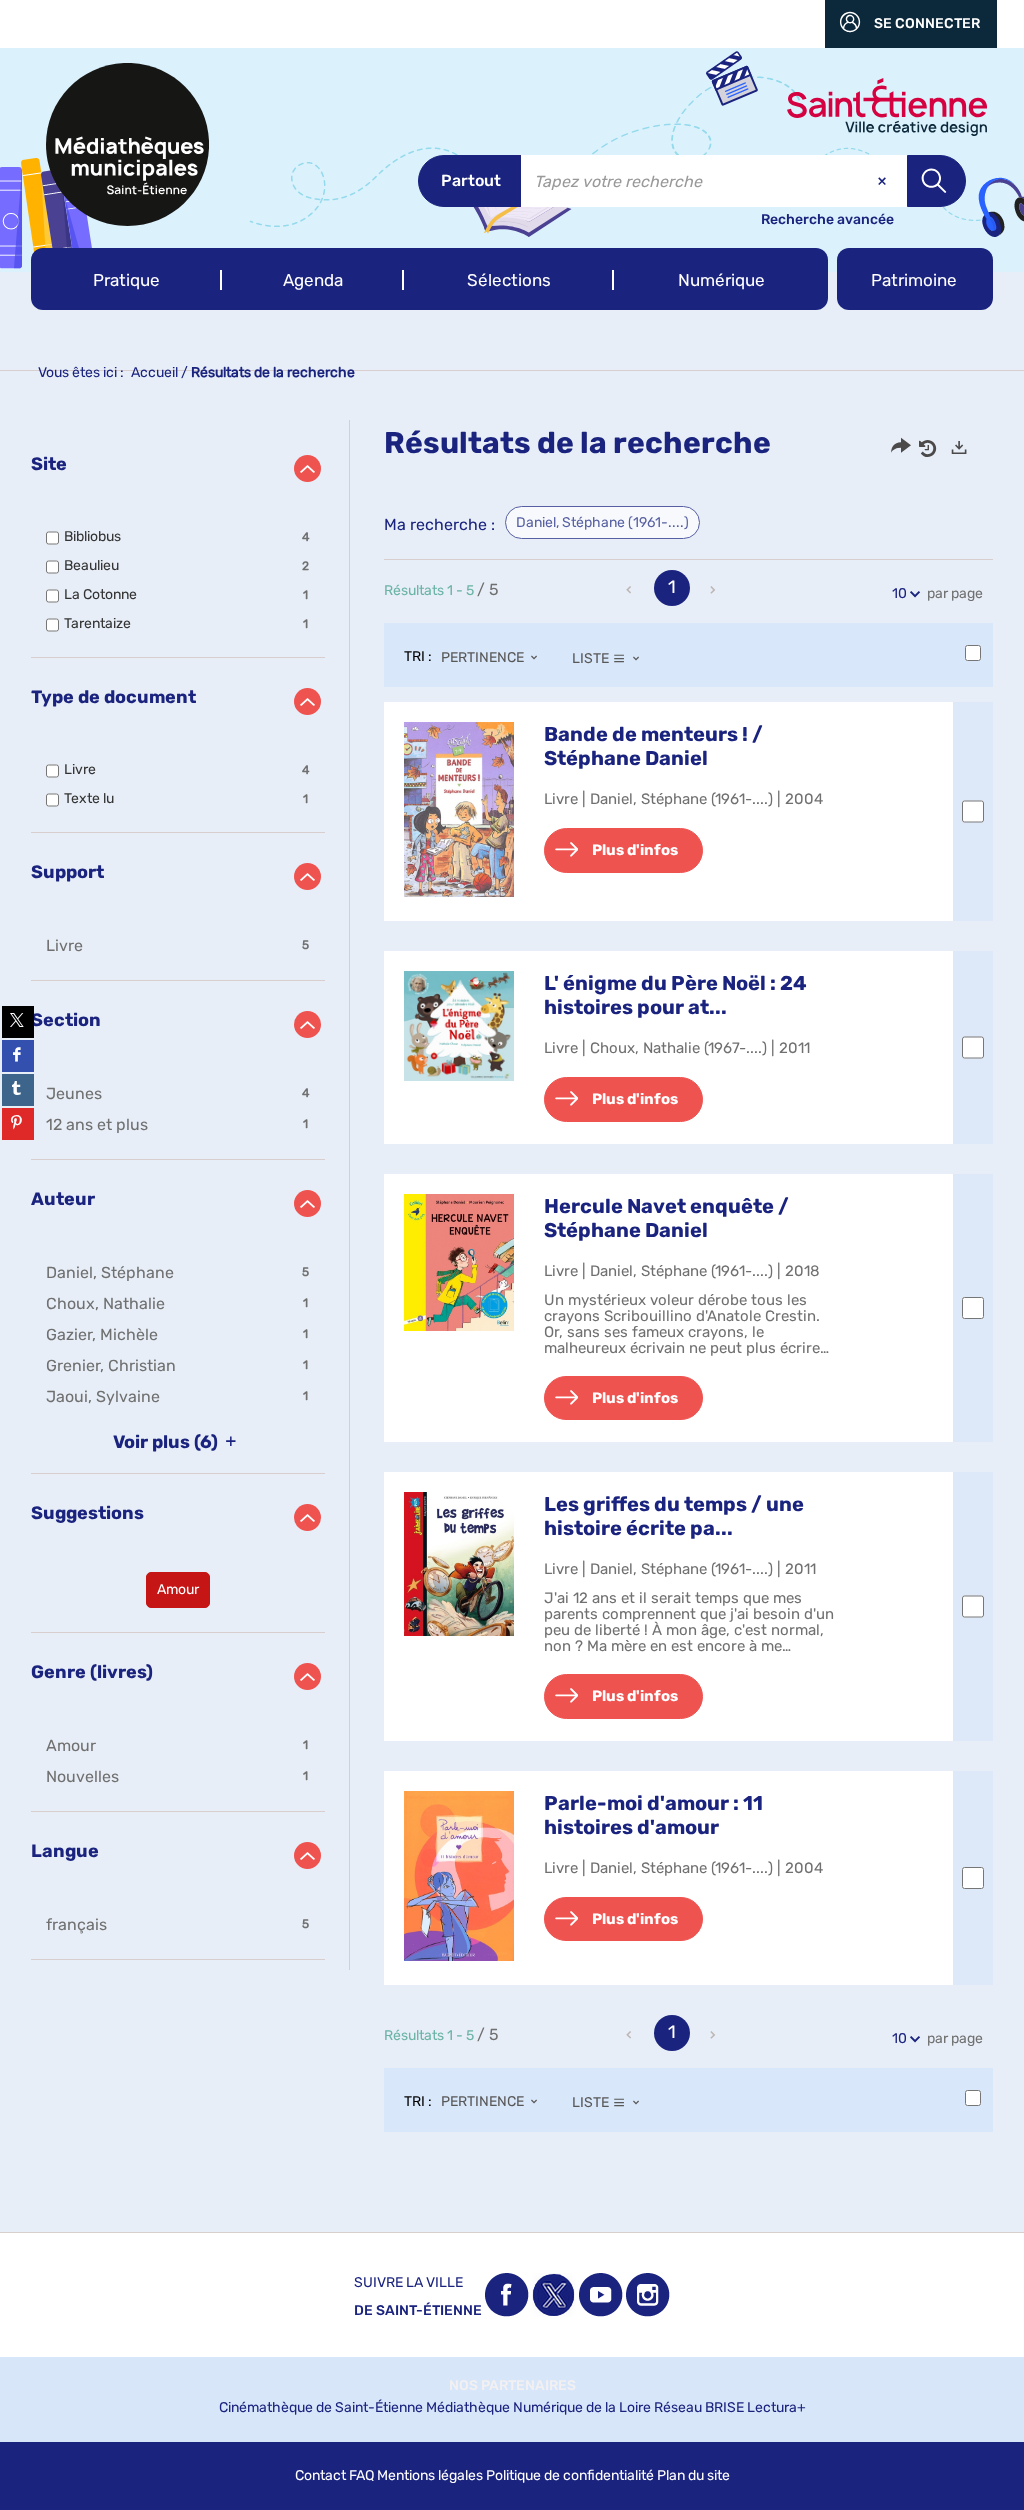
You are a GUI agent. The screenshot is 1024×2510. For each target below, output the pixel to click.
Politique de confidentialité (570, 2475)
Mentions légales (430, 2475)
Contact (320, 2475)
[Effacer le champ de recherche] (884, 181)
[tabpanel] (512, 1295)
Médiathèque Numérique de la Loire (538, 2407)
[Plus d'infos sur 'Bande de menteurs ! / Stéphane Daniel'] (459, 809)
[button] (126, 279)
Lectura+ (776, 2407)
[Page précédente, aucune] (631, 590)
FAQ (361, 2475)
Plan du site (693, 2475)
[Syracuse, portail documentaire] (127, 144)
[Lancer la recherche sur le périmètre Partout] (936, 181)
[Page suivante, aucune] (714, 590)
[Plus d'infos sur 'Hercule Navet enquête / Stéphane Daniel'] (459, 1263)
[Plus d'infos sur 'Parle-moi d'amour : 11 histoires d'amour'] (459, 1876)
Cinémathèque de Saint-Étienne (321, 2407)
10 (899, 593)
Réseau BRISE (699, 2407)
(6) (167, 1442)
